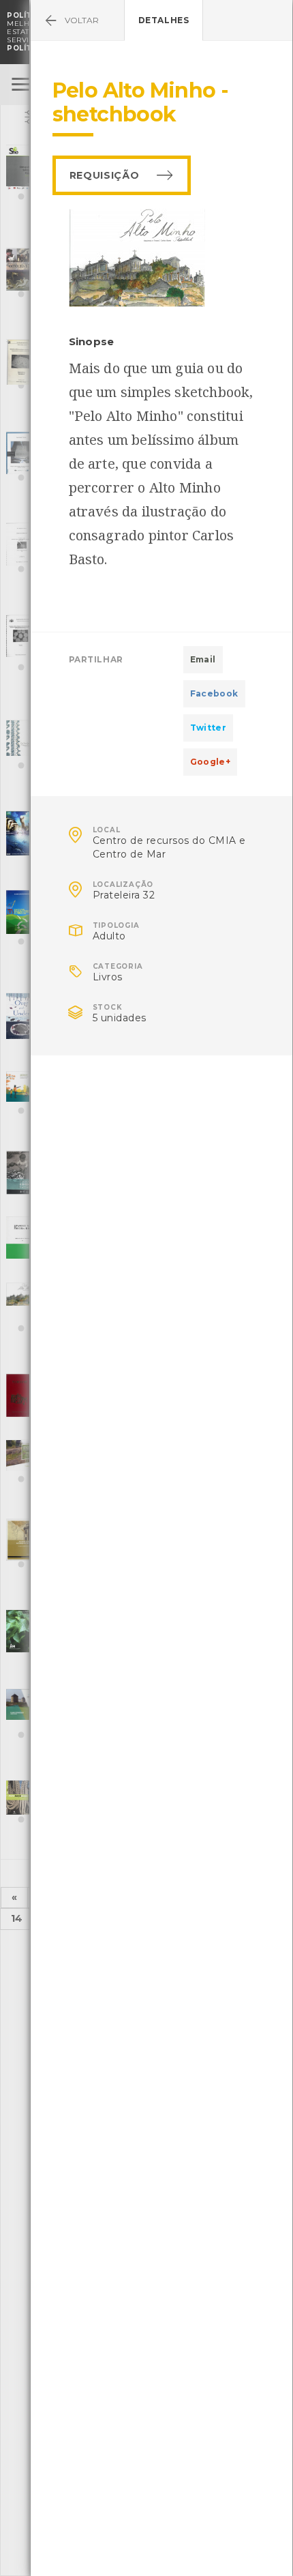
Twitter (209, 728)
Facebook (214, 693)
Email (203, 659)
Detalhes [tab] (164, 20)
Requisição (105, 175)
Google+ (211, 762)
